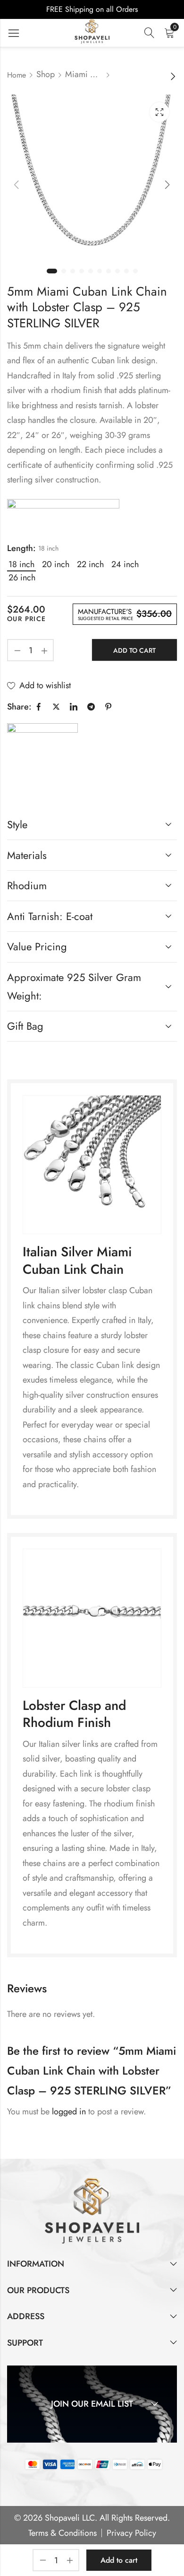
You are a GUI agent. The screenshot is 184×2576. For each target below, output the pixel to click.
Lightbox (159, 112)
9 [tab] (126, 271)
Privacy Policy (131, 2533)
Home (17, 75)
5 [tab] (91, 271)
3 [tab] (73, 271)
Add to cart (134, 650)
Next (167, 185)
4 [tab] (82, 271)
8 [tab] (117, 271)
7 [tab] (109, 271)
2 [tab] (64, 271)
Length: (21, 548)
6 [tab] (100, 271)
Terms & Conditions (63, 2533)
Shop (46, 74)
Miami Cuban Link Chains (84, 74)
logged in (69, 2112)
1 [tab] (52, 271)
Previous (17, 185)
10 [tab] (135, 271)
